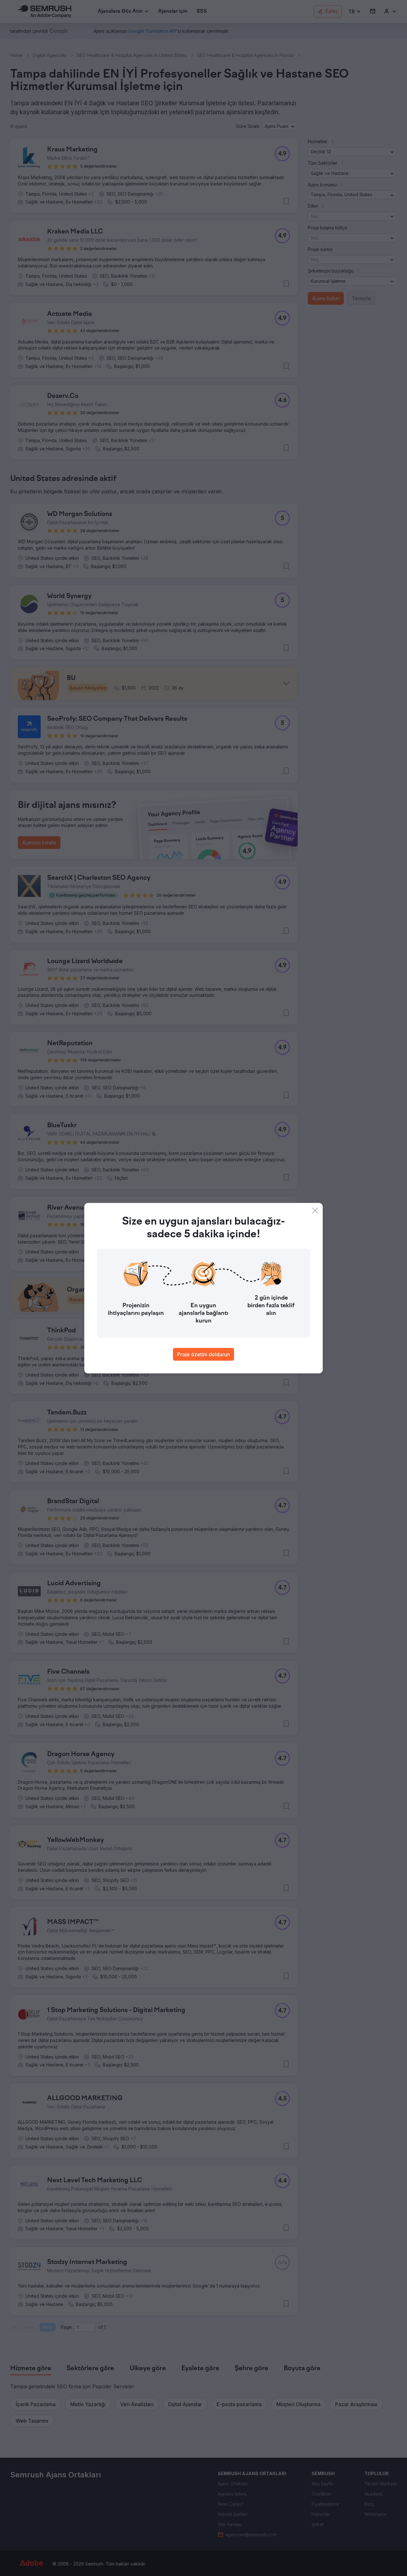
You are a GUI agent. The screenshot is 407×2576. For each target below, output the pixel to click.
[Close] (315, 1211)
